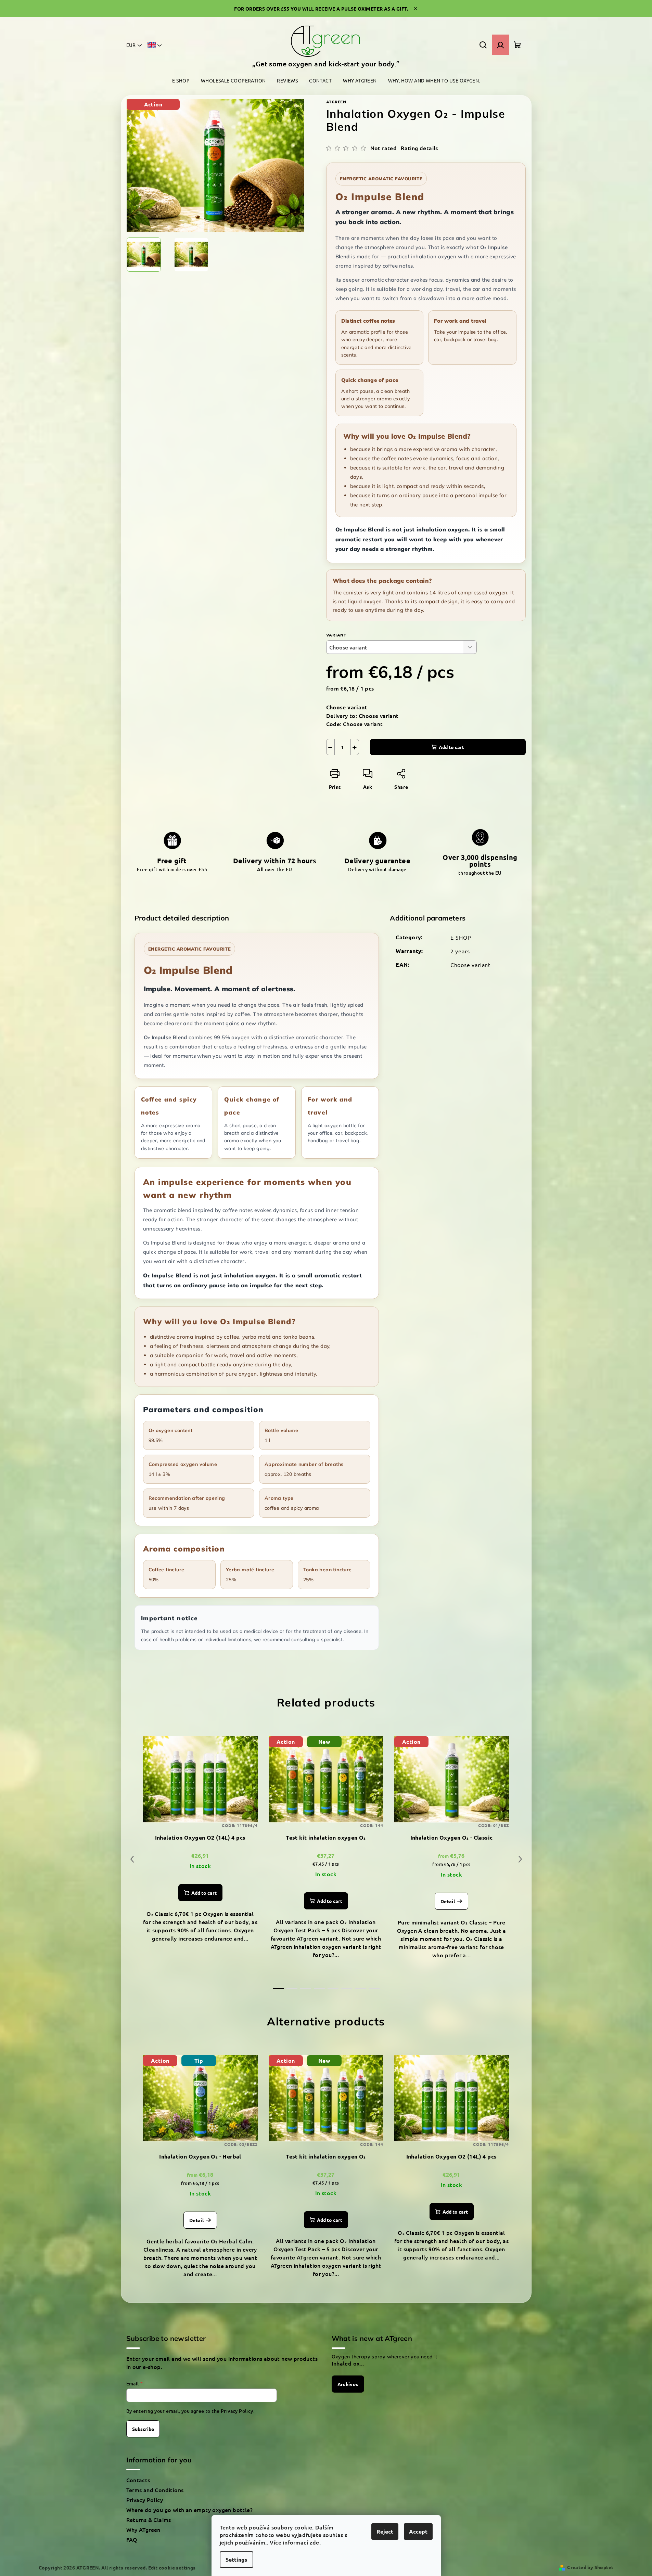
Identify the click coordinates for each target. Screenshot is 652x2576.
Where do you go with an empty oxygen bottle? (190, 2510)
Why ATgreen (143, 2529)
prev (132, 1859)
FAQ (132, 2539)
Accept (418, 2531)
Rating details (419, 148)
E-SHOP (461, 937)
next (520, 1859)
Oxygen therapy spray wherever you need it (385, 2357)
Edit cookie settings (172, 2567)
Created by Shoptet (590, 2567)
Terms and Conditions (155, 2490)
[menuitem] (181, 81)
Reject (385, 2531)
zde (315, 2542)
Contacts (138, 2480)
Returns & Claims (149, 2520)
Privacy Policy (237, 2411)
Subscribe (143, 2429)
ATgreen (336, 102)
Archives (348, 2384)
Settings (236, 2559)
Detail (448, 1901)
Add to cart (451, 747)
